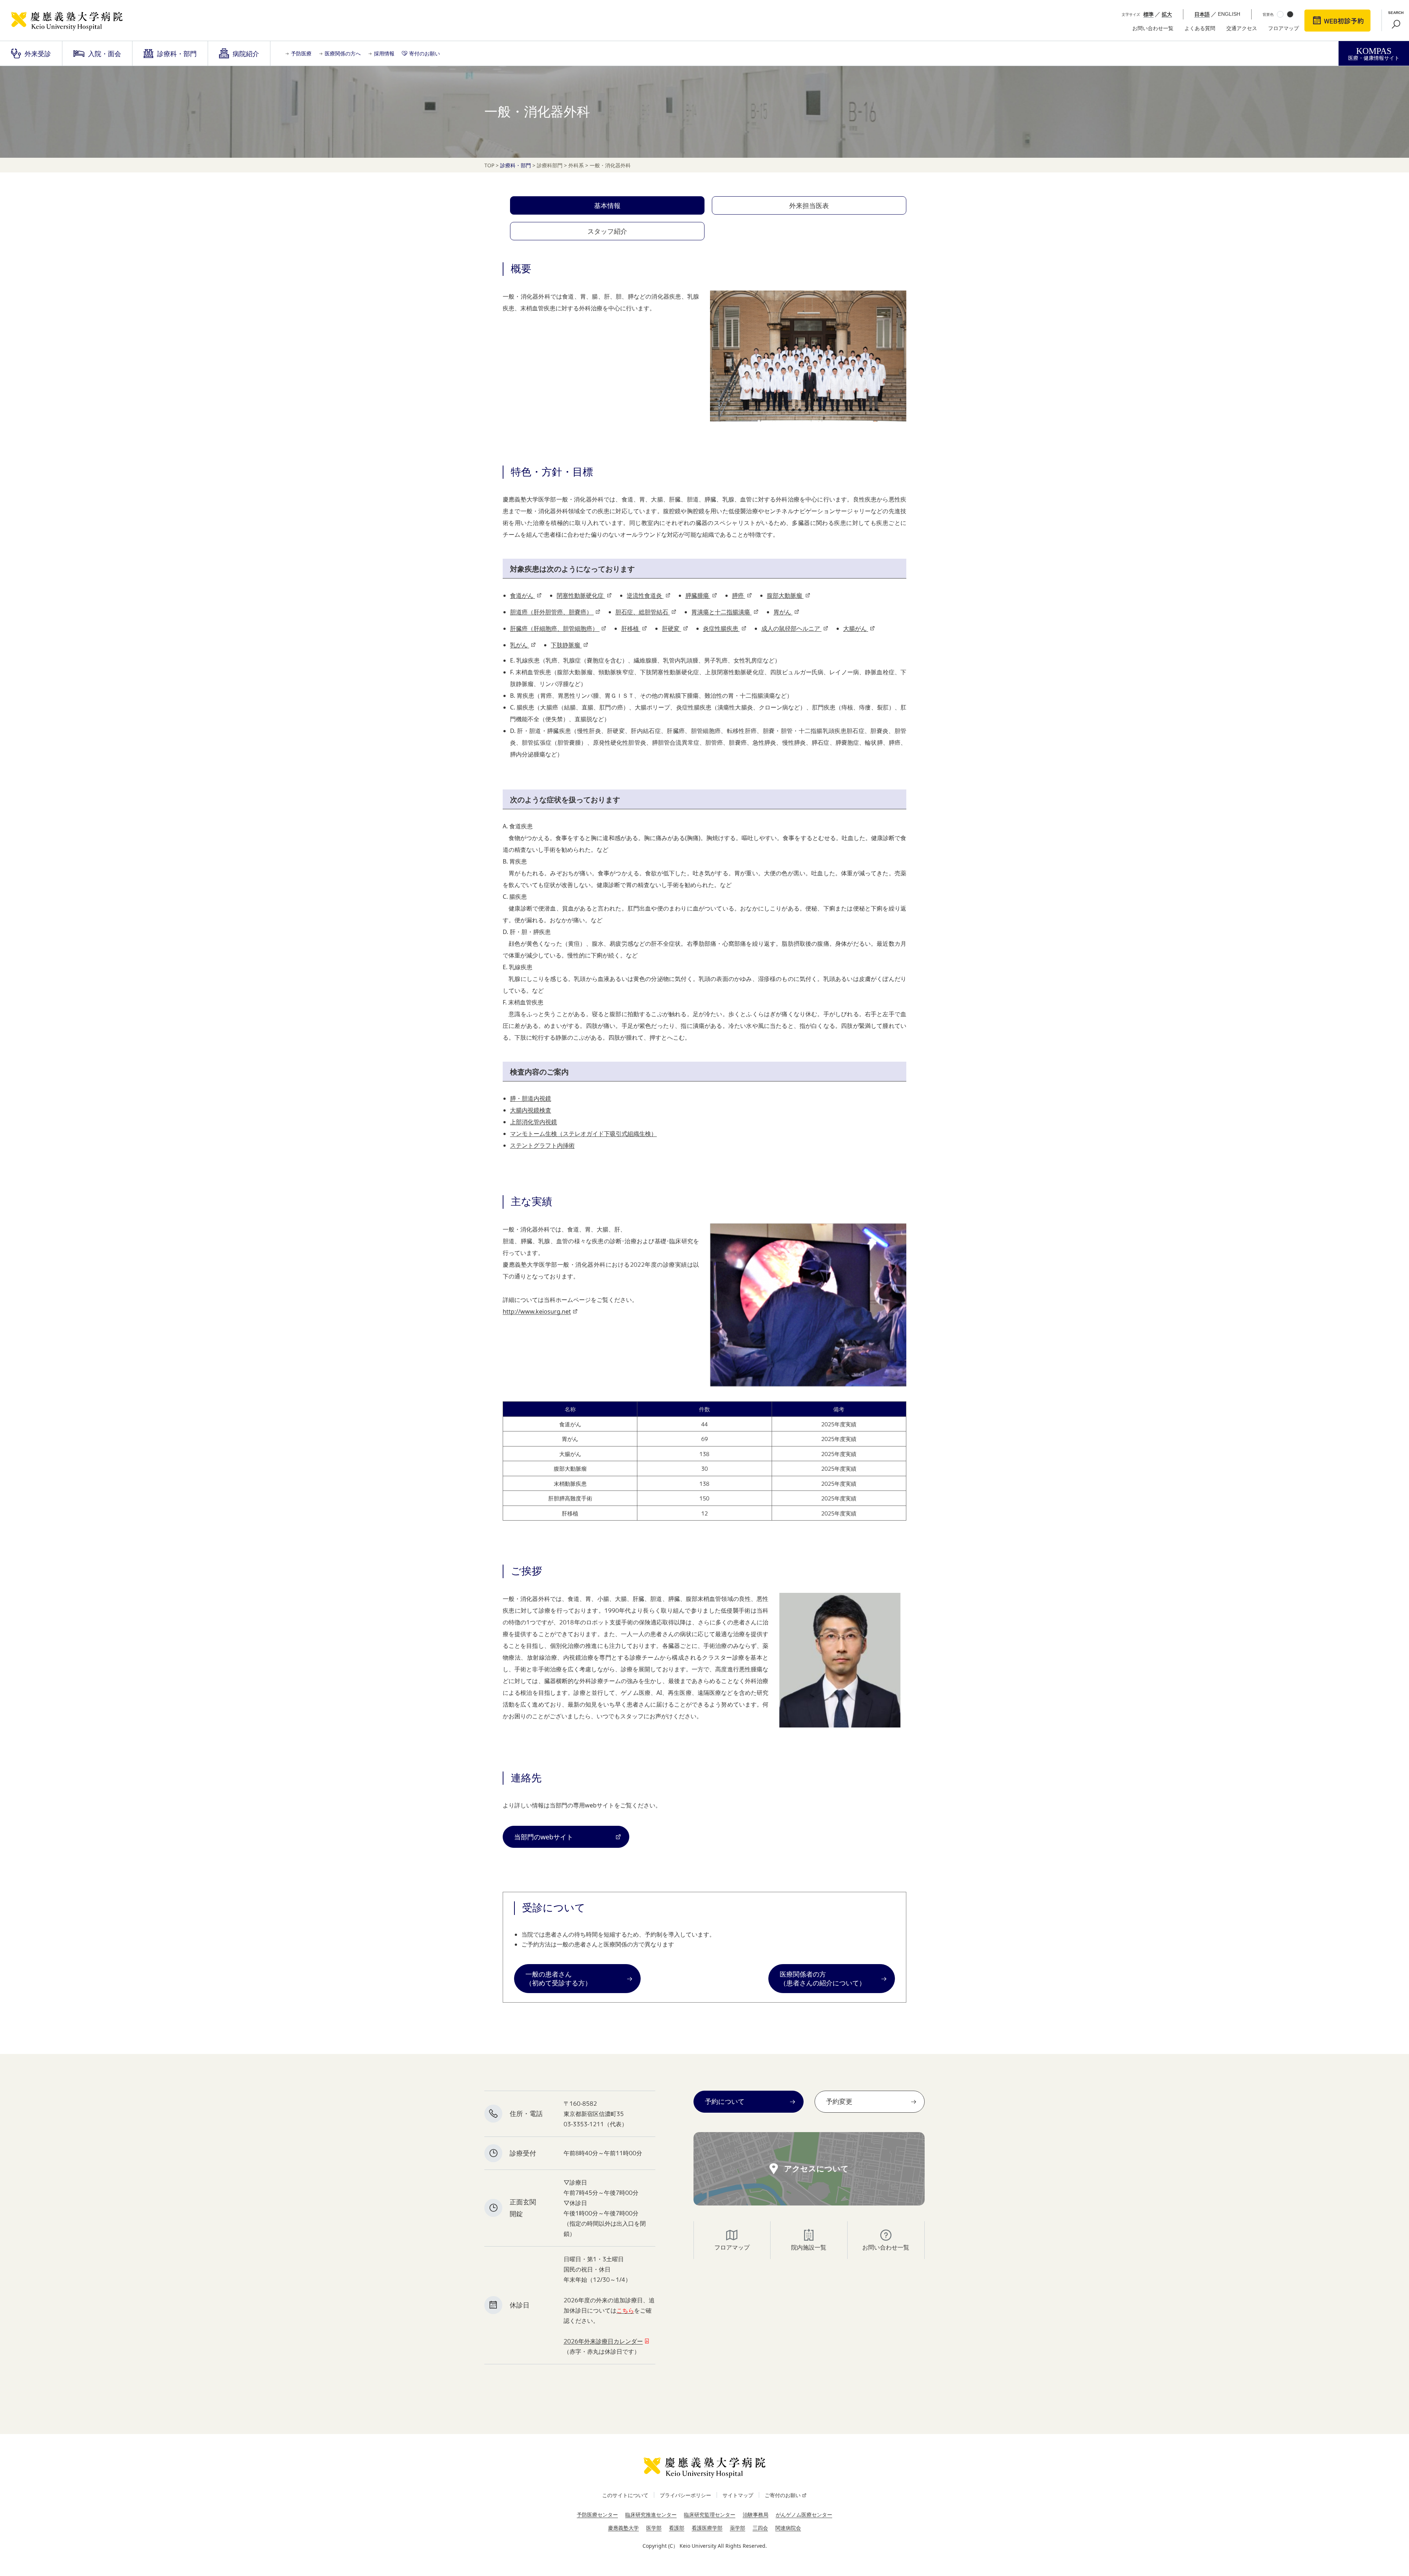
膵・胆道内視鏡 (531, 1098)
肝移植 (631, 628)
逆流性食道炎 (645, 595)
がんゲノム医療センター (804, 2515)
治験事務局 (756, 2515)
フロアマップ (1284, 28)
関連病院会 (788, 2528)
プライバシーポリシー (685, 2495)
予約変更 (839, 2101)
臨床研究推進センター (651, 2515)
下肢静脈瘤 (566, 645)
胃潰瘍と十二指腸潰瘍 (721, 612)
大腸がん (856, 628)
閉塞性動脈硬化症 (581, 595)
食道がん (523, 595)
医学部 (654, 2528)
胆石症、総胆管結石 (642, 612)
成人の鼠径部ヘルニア (791, 628)
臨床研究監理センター (710, 2515)
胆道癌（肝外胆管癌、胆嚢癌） (552, 612)
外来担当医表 (809, 205)
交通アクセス (1242, 28)
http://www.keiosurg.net (537, 1311)
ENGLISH (1229, 14)
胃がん (783, 612)
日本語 (1202, 14)
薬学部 (738, 2528)
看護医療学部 (707, 2528)
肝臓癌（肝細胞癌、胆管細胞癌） (555, 628)
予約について (725, 2101)
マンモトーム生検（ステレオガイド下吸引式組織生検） (583, 1134)
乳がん (520, 645)
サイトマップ (738, 2495)
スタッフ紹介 (607, 231)
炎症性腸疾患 (721, 628)
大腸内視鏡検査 (531, 1110)
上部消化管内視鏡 (534, 1122)
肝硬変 (671, 628)
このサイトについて (625, 2495)
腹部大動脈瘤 (785, 595)
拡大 (1167, 14)
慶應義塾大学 (623, 2528)
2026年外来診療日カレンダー (603, 2341)
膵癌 (739, 595)
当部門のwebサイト (544, 1837)
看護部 (677, 2528)
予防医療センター (597, 2515)
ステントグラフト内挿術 (542, 1145)
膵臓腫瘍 (698, 595)
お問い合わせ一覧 (1153, 28)
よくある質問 (1200, 28)
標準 (1148, 14)
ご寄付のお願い (783, 2495)
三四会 (760, 2528)
